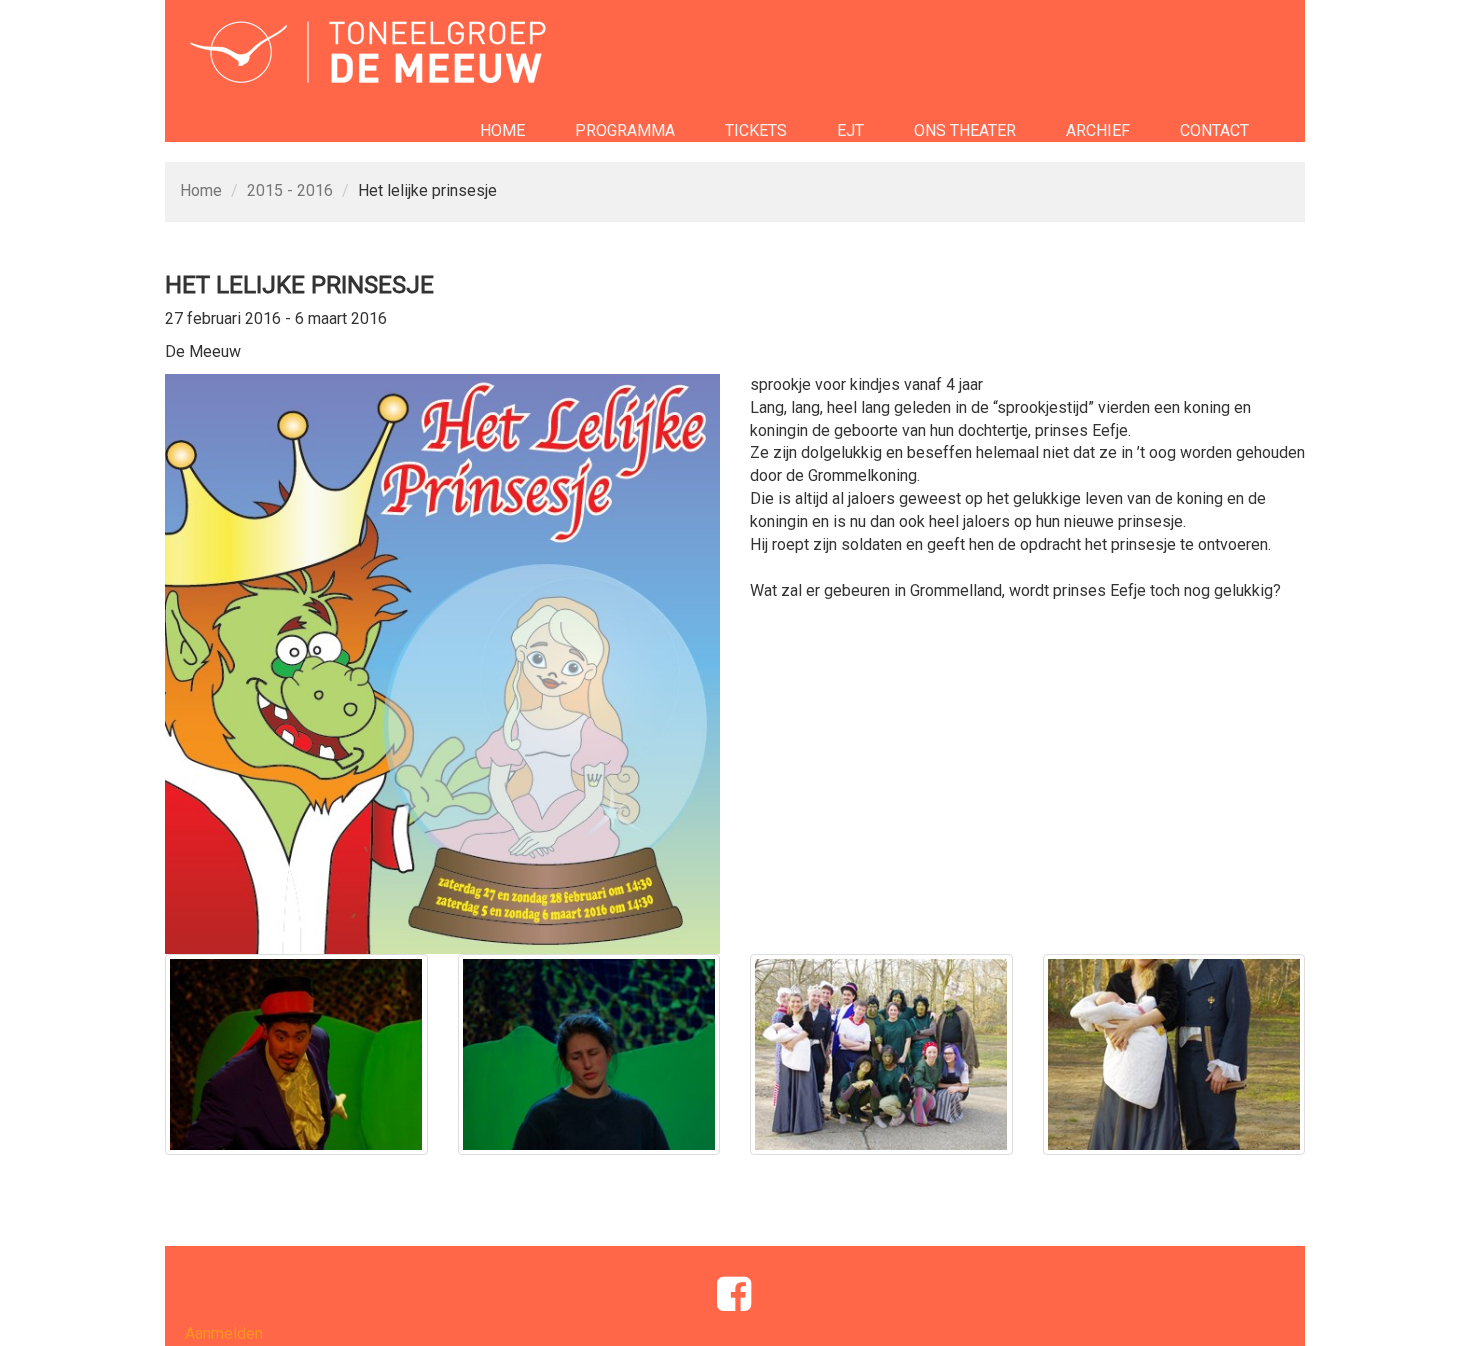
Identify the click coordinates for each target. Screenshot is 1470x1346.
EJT (850, 130)
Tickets (756, 130)
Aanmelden (224, 1333)
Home (502, 130)
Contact (1214, 130)
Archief (1098, 130)
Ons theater (965, 130)
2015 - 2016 (290, 190)
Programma (625, 130)
